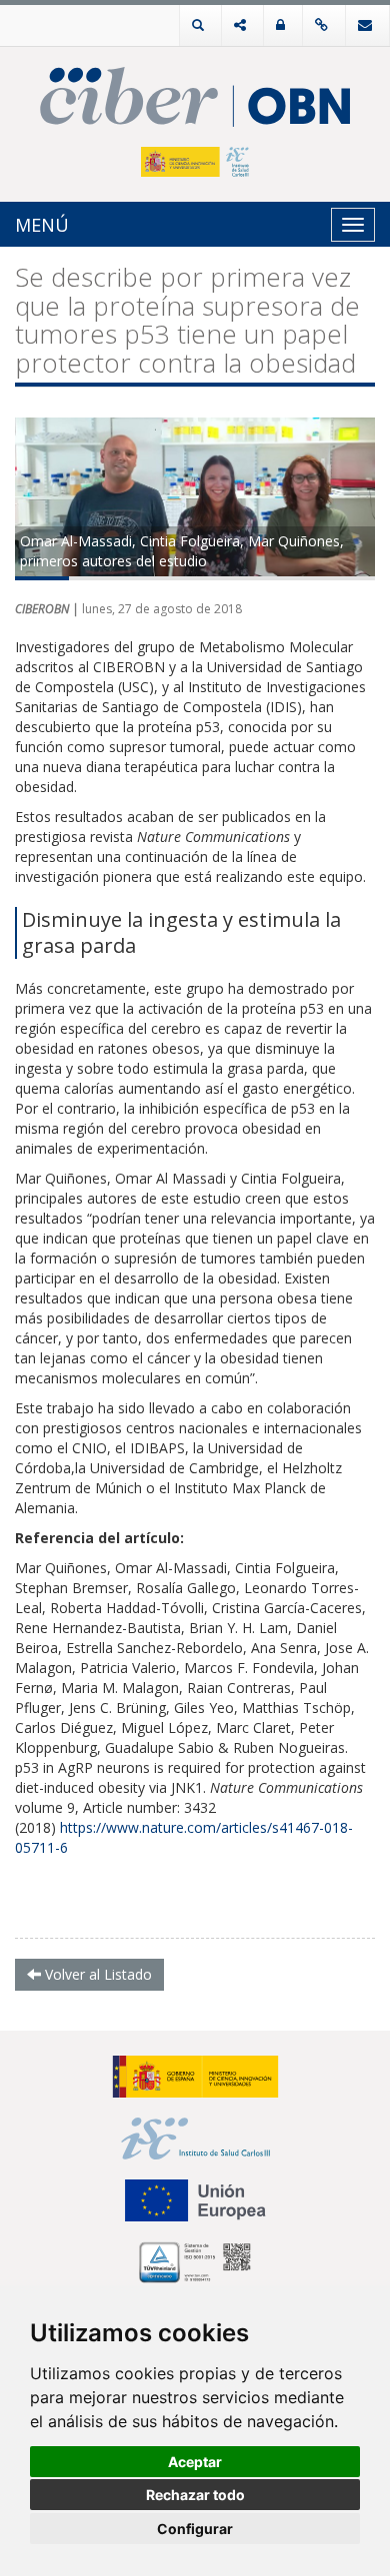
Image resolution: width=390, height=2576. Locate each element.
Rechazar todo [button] (195, 2495)
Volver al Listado (96, 1974)
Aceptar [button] (195, 2462)
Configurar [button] (195, 2529)
